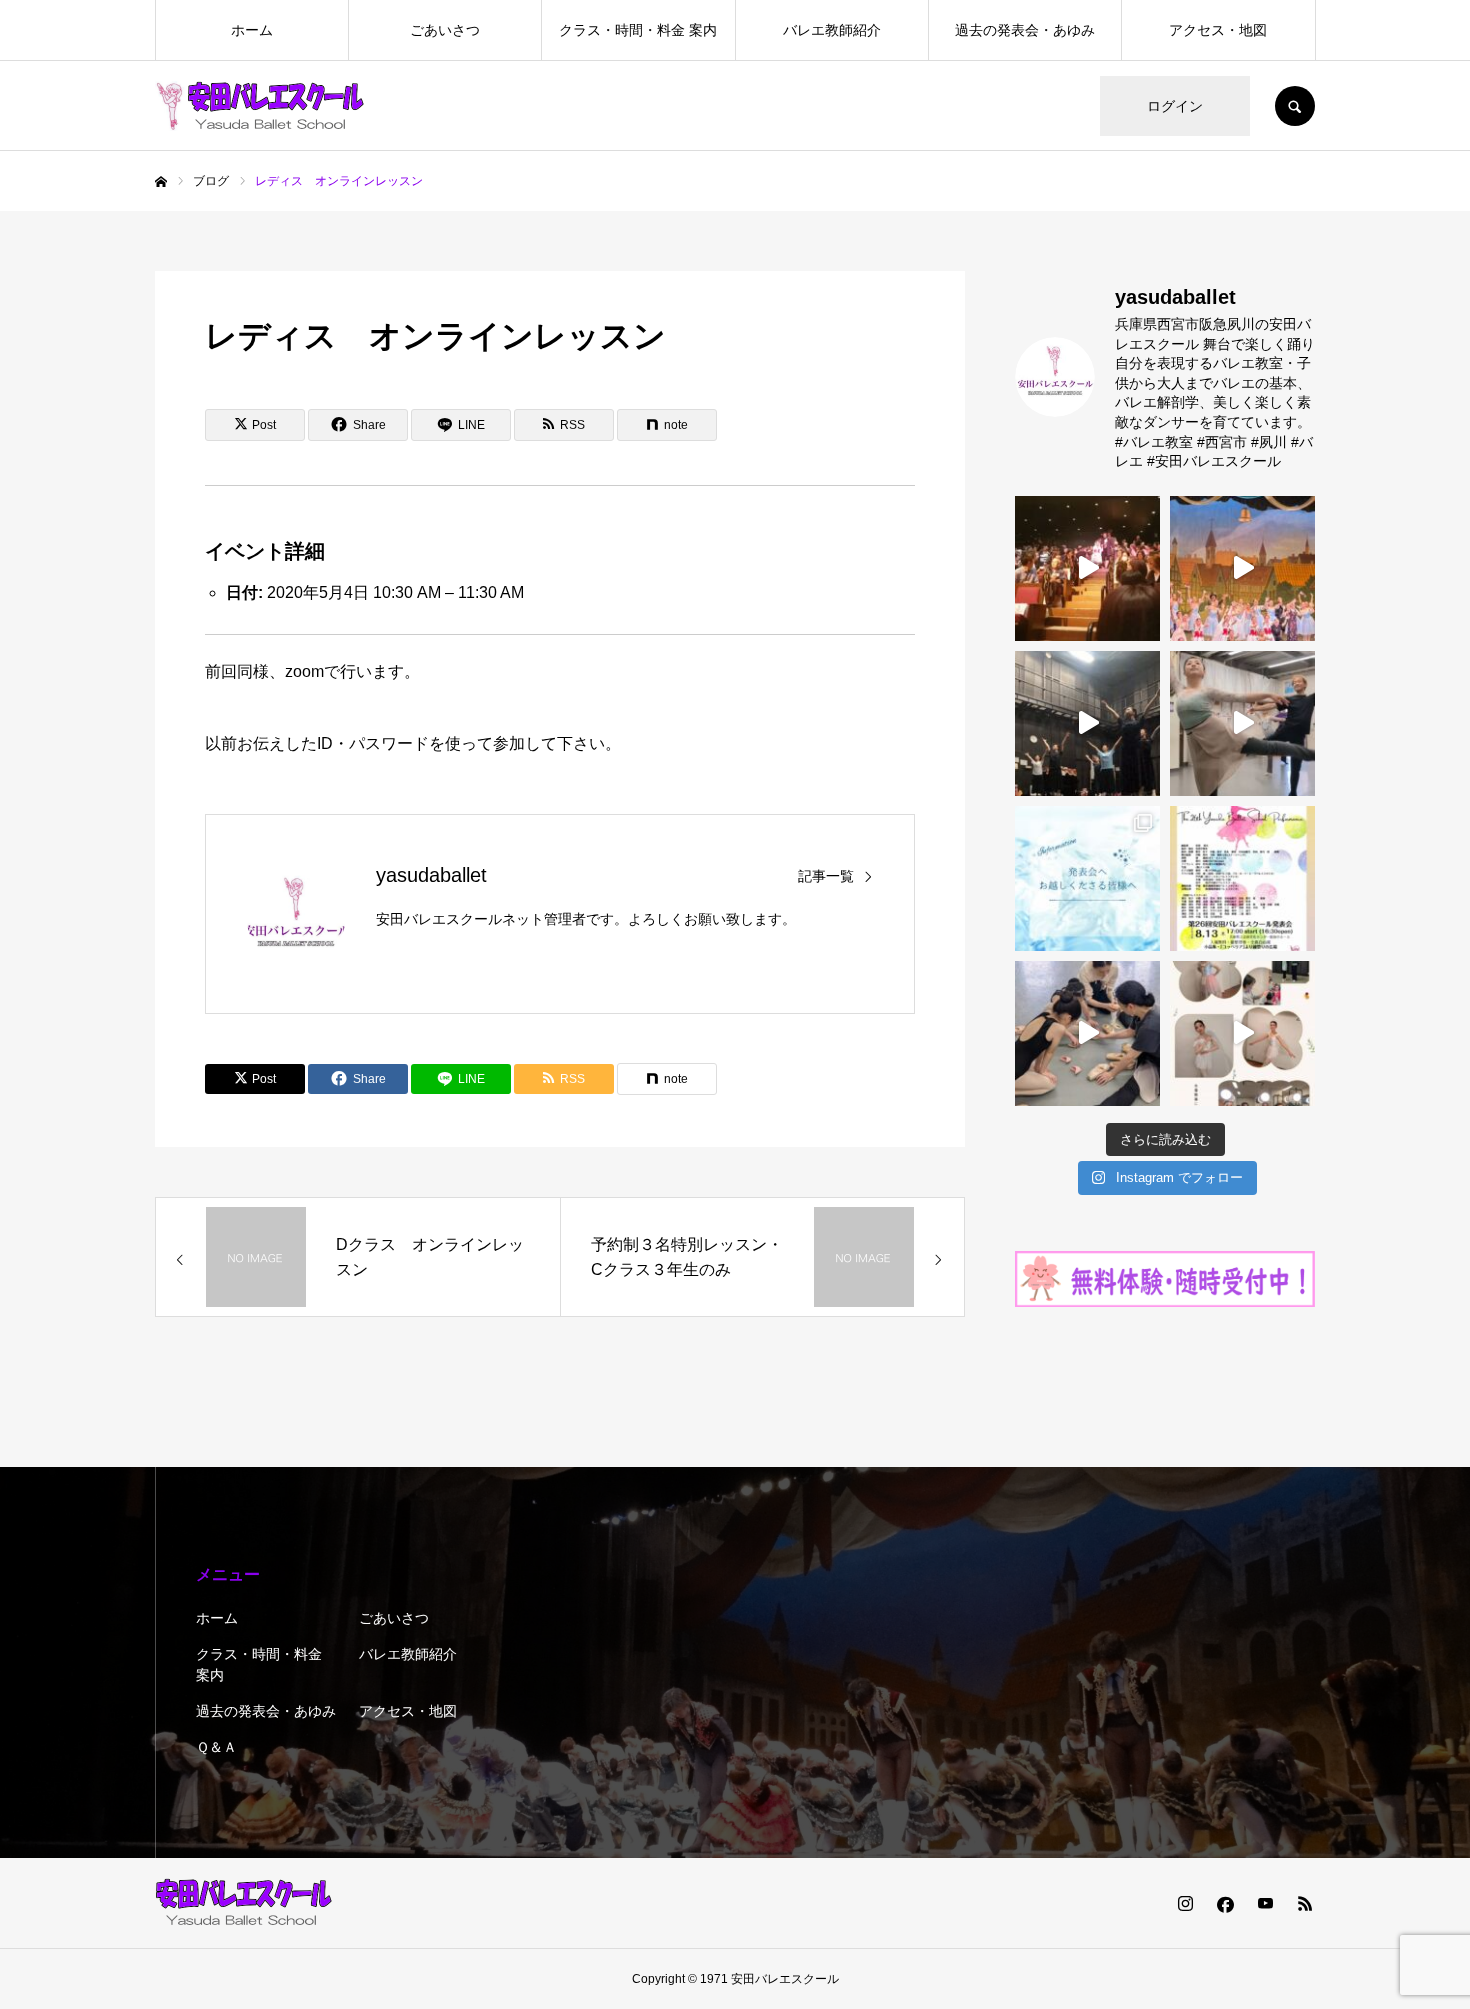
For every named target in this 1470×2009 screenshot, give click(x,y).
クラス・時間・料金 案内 (638, 30)
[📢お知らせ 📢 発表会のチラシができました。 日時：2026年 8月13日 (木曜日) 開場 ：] (1242, 878)
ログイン (1175, 106)
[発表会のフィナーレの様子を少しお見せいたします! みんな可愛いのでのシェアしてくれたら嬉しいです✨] (1087, 568)
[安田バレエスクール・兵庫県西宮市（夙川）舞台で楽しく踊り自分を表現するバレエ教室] (260, 106)
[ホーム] (161, 182)
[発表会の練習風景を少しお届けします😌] (1242, 723)
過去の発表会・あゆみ (1025, 30)
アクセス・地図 (1218, 30)
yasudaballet (431, 875)
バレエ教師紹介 (832, 30)
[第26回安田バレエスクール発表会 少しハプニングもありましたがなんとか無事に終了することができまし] (1242, 568)
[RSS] (1305, 1903)
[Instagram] (1185, 1903)
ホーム (252, 30)
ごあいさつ (445, 30)
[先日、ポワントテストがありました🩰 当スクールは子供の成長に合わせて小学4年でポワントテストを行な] (1087, 1033)
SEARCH (1295, 106)
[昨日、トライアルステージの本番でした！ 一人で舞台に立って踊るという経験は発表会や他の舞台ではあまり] (1242, 1033)
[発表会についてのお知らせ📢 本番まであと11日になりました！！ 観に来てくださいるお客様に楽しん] (1087, 878)
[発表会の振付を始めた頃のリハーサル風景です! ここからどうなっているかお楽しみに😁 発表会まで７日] (1087, 723)
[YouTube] (1265, 1903)
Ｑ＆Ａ (216, 1747)
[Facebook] (1225, 1903)
